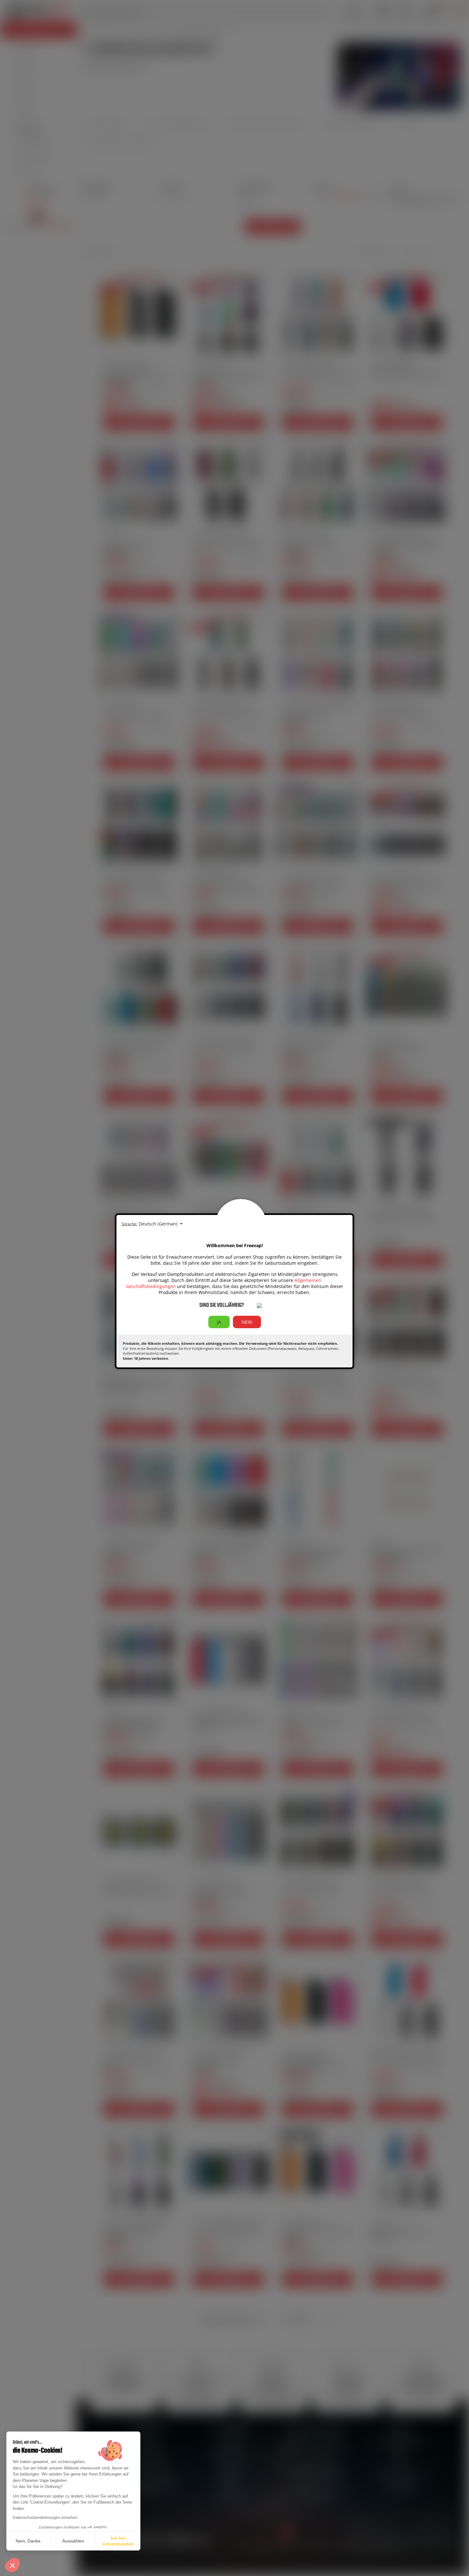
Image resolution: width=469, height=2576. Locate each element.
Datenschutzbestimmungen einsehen (45, 2518)
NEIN (247, 1322)
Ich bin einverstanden (118, 2541)
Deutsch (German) (159, 1224)
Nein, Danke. (29, 2541)
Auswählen (73, 2541)
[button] (12, 2565)
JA (219, 1322)
